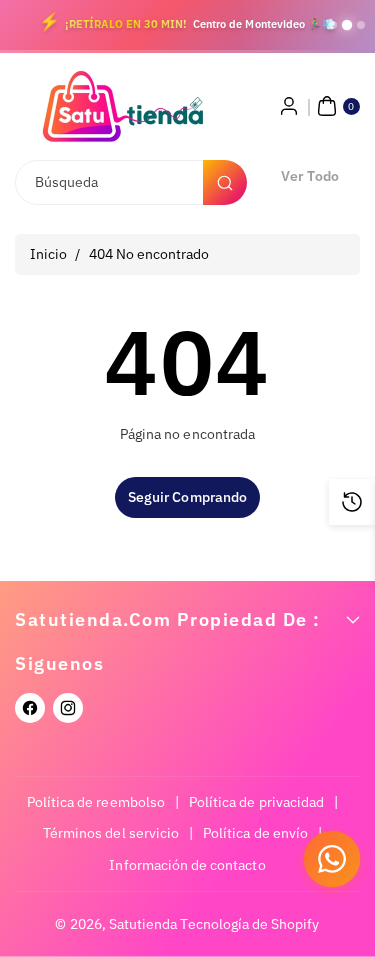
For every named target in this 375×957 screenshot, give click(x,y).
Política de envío (255, 833)
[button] (336, 106)
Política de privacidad (256, 802)
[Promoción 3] (361, 25)
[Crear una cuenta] (289, 106)
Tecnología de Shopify (249, 924)
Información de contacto (187, 865)
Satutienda (143, 924)
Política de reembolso (96, 802)
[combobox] (130, 182)
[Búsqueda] (225, 182)
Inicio (48, 254)
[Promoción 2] (347, 25)
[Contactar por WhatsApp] (332, 859)
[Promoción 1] (333, 25)
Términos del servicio (111, 833)
